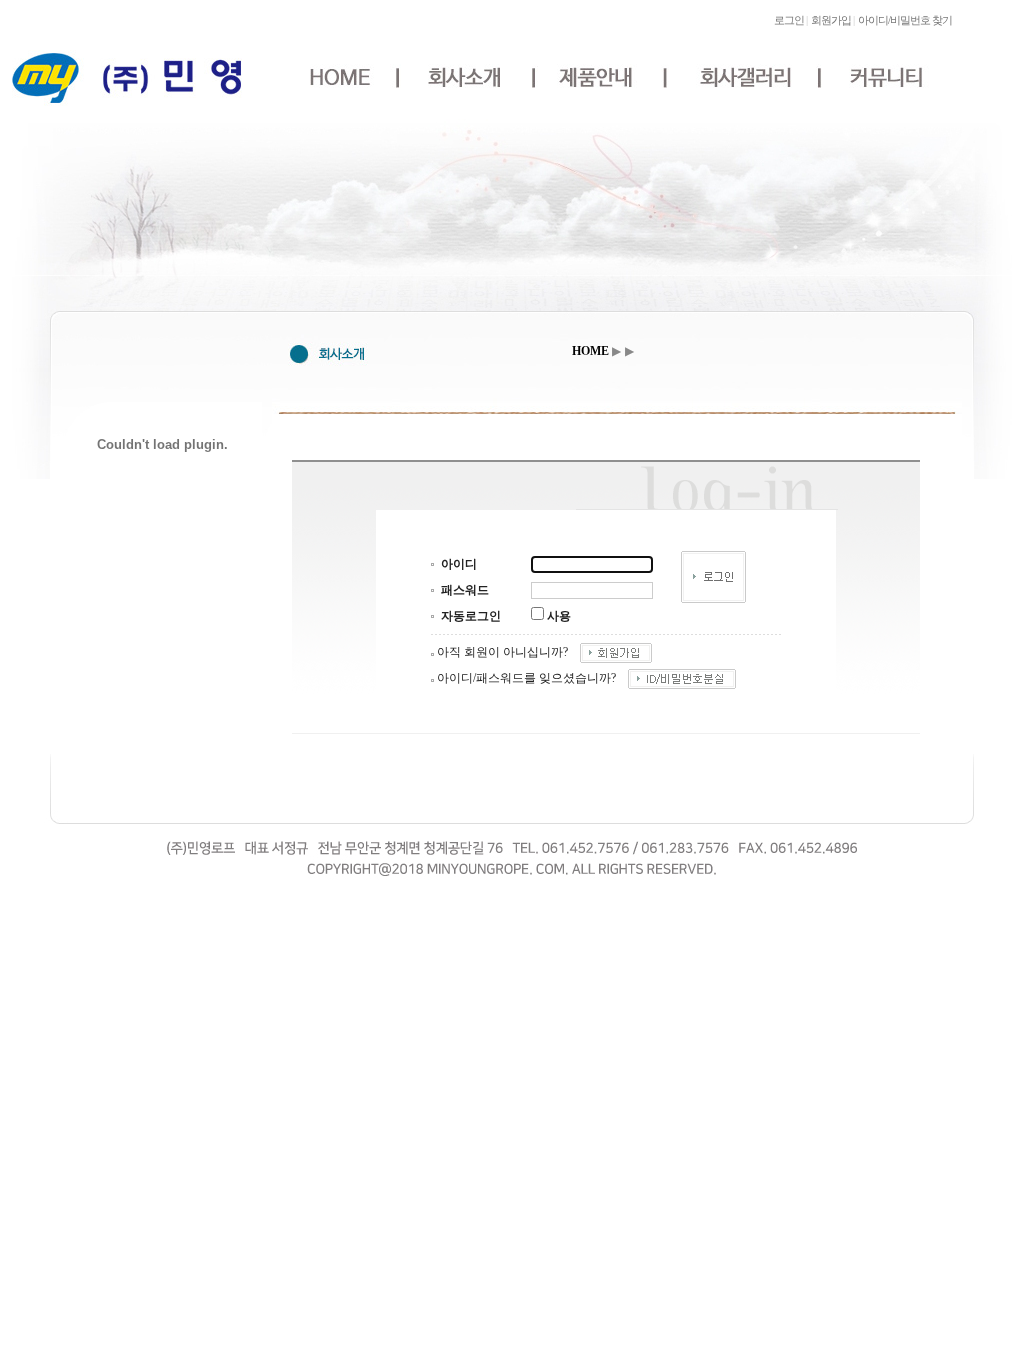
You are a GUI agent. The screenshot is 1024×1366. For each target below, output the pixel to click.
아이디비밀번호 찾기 (905, 20)
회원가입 (831, 20)
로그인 (789, 20)
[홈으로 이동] (127, 106)
